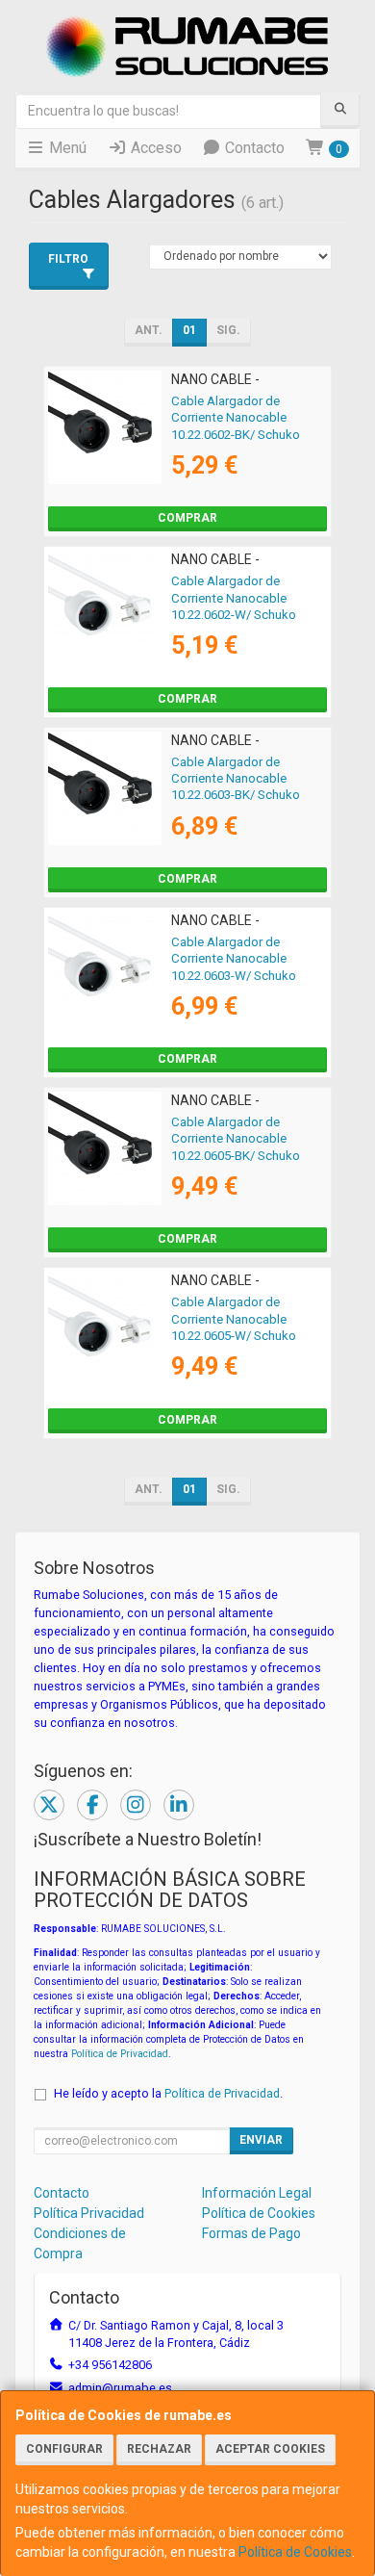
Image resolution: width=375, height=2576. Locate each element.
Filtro (68, 259)
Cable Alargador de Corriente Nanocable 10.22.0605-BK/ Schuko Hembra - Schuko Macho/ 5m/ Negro (242, 1155)
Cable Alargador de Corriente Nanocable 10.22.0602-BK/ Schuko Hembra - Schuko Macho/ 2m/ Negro (242, 434)
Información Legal (257, 2193)
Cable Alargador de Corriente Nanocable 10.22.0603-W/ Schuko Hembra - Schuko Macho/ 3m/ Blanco (242, 975)
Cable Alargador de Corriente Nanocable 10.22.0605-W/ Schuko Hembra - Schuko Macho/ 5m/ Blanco (242, 1335)
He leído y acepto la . (168, 2093)
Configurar (64, 2449)
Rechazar (159, 2449)
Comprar (187, 518)
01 (189, 330)
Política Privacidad (89, 2213)
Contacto (253, 148)
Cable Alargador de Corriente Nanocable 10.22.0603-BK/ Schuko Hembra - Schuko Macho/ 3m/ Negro (242, 795)
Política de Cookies (295, 2552)
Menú (66, 148)
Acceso (154, 148)
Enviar (261, 2140)
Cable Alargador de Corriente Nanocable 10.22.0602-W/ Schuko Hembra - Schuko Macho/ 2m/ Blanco (242, 614)
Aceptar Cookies (270, 2449)
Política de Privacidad (120, 2054)
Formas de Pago (251, 2233)
